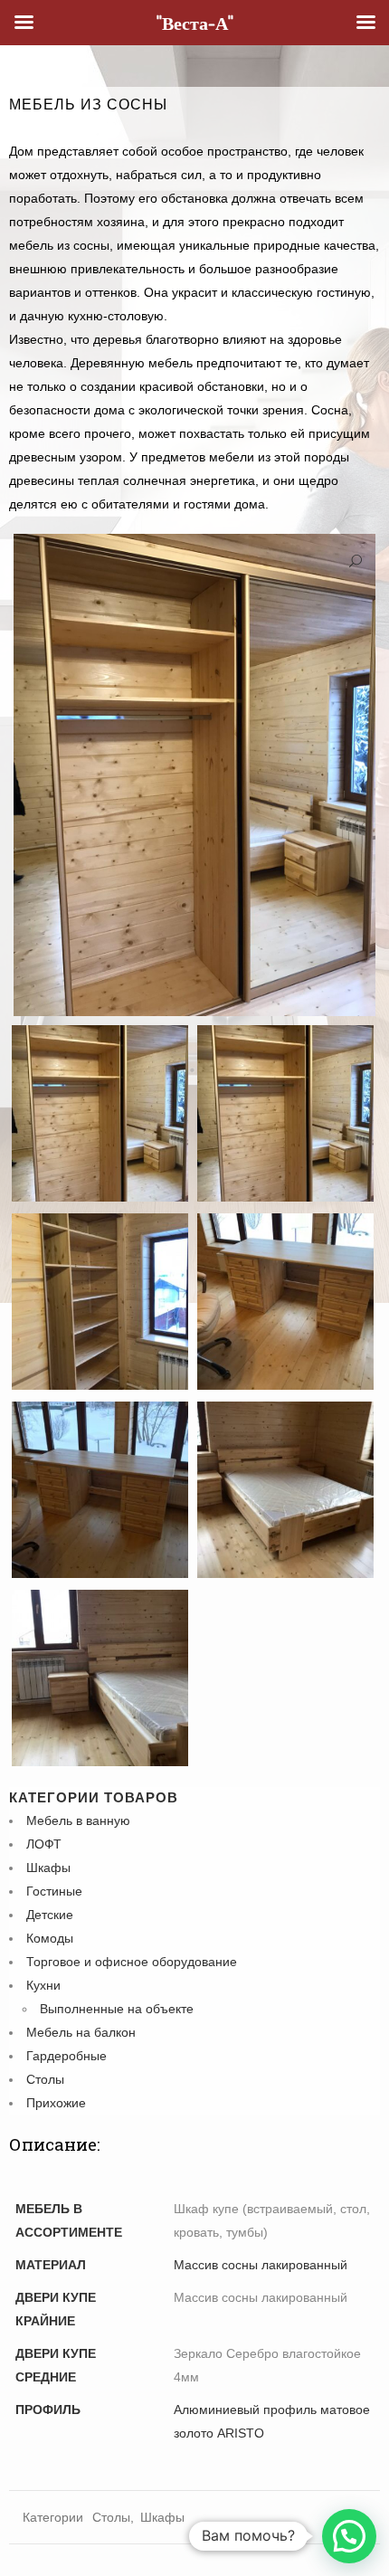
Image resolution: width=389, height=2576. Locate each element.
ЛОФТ (44, 1844)
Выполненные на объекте (117, 2009)
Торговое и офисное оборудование (132, 1962)
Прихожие (56, 2103)
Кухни (43, 1985)
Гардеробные (66, 2056)
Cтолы (45, 2079)
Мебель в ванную (78, 1820)
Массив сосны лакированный (261, 2265)
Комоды (50, 1938)
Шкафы (48, 1868)
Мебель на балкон (81, 2032)
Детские (50, 1915)
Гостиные (54, 1891)
